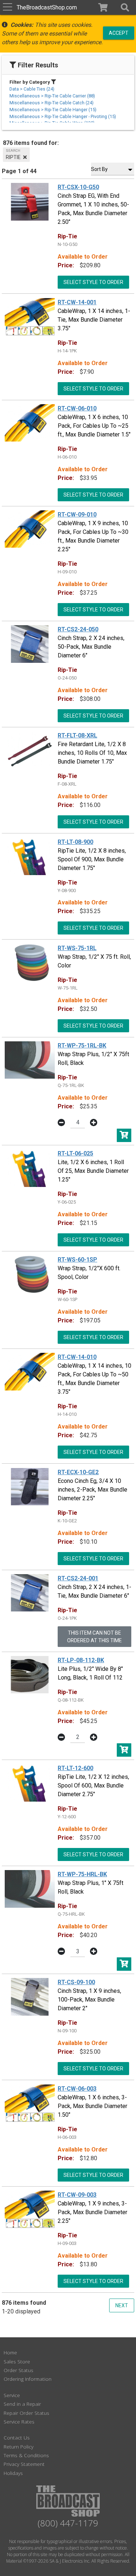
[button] (125, 7)
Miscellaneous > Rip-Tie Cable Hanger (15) (53, 110)
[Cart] (103, 7)
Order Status (18, 2370)
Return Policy (18, 2447)
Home (10, 2352)
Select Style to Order (93, 282)
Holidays (13, 2473)
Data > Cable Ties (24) (32, 89)
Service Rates (19, 2422)
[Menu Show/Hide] (7, 7)
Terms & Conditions (26, 2455)
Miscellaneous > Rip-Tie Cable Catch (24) (51, 103)
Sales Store (17, 2361)
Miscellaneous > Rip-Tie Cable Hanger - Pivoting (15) (63, 116)
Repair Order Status (26, 2413)
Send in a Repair (22, 2404)
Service (12, 2395)
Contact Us (17, 2437)
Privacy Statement (24, 2464)
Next (122, 2305)
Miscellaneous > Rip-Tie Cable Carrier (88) (52, 96)
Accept (119, 33)
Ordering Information (28, 2379)
